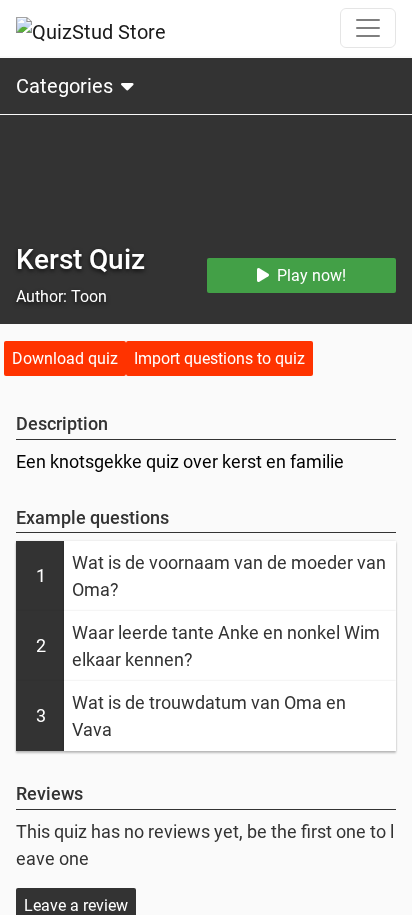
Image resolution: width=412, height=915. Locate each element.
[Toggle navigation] (368, 28)
